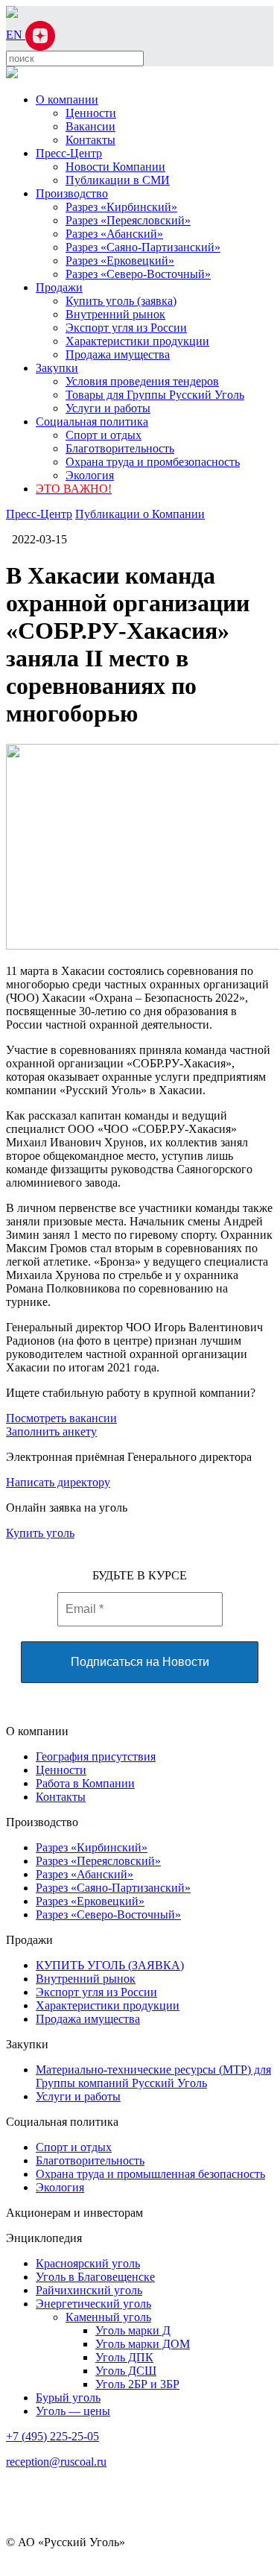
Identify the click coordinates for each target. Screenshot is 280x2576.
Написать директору (58, 1482)
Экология (90, 475)
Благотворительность (120, 448)
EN (16, 35)
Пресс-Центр (69, 153)
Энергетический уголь (93, 2304)
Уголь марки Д (133, 2330)
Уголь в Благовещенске (95, 2277)
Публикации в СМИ (118, 180)
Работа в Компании (85, 1783)
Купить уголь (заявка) (121, 301)
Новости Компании (115, 167)
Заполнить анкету (51, 1431)
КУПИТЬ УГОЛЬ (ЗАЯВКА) (110, 1965)
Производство (72, 193)
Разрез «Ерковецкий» (120, 261)
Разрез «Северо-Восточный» (138, 274)
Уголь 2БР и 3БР (137, 2384)
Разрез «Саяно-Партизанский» (143, 247)
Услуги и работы (108, 408)
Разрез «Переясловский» (128, 220)
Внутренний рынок (115, 314)
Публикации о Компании (140, 514)
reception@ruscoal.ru (56, 2462)
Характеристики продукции (137, 341)
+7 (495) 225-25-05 (52, 2436)
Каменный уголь (108, 2317)
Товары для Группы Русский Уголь (155, 395)
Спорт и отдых (104, 435)
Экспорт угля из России (126, 328)
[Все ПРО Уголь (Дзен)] (40, 35)
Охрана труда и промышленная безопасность (150, 2174)
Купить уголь (40, 1533)
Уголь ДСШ (126, 2371)
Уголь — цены (73, 2411)
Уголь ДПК (124, 2357)
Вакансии (90, 126)
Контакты (90, 140)
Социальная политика (92, 422)
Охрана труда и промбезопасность (153, 462)
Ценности (91, 113)
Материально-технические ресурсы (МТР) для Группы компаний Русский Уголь (153, 2076)
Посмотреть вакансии (61, 1418)
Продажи (59, 287)
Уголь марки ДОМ (143, 2344)
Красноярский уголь (88, 2263)
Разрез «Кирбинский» (121, 207)
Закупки (57, 368)
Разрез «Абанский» (114, 234)
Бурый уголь (68, 2397)
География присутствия (96, 1756)
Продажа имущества (118, 354)
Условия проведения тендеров (142, 381)
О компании (67, 100)
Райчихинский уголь (89, 2290)
